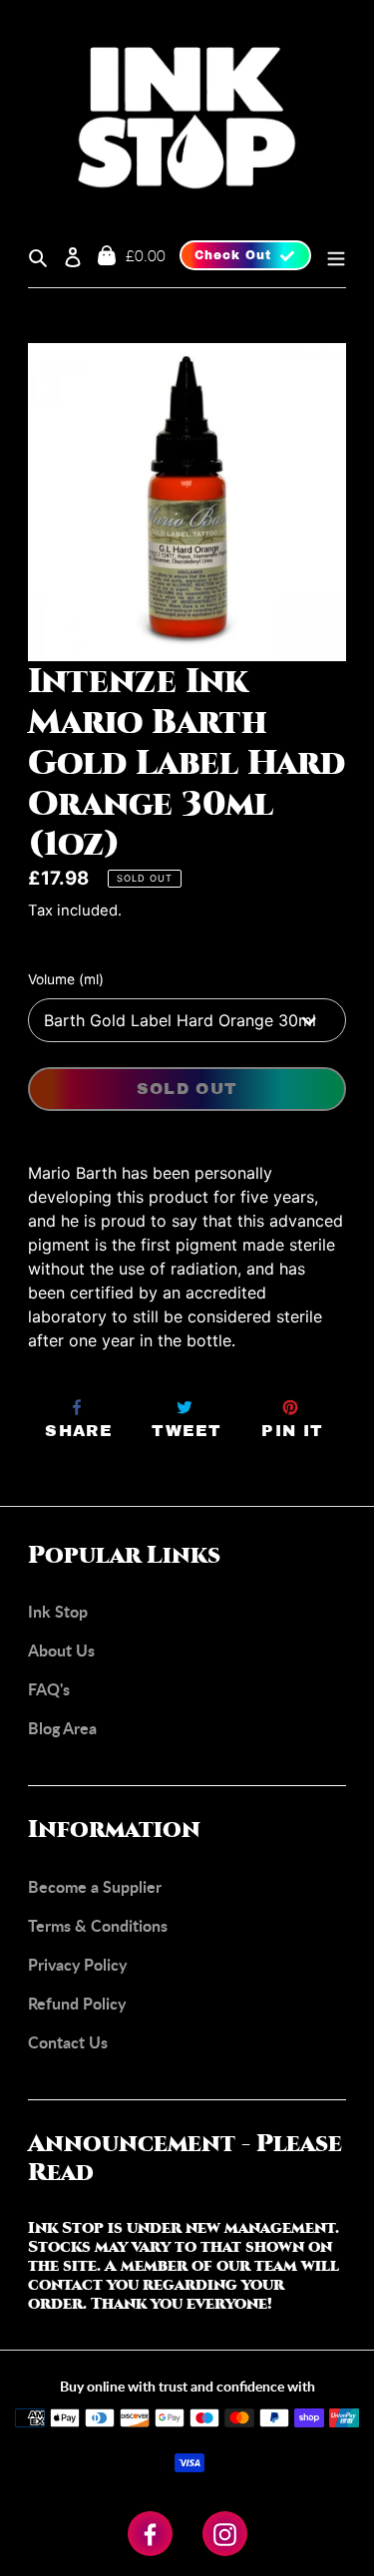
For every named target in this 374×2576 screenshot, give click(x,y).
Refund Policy (77, 2003)
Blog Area (62, 1728)
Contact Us (68, 2042)
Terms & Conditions (98, 1925)
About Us (61, 1650)
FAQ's (49, 1689)
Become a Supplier (95, 1886)
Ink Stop (58, 1611)
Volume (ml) (66, 979)
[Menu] (329, 255)
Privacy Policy (77, 1964)
